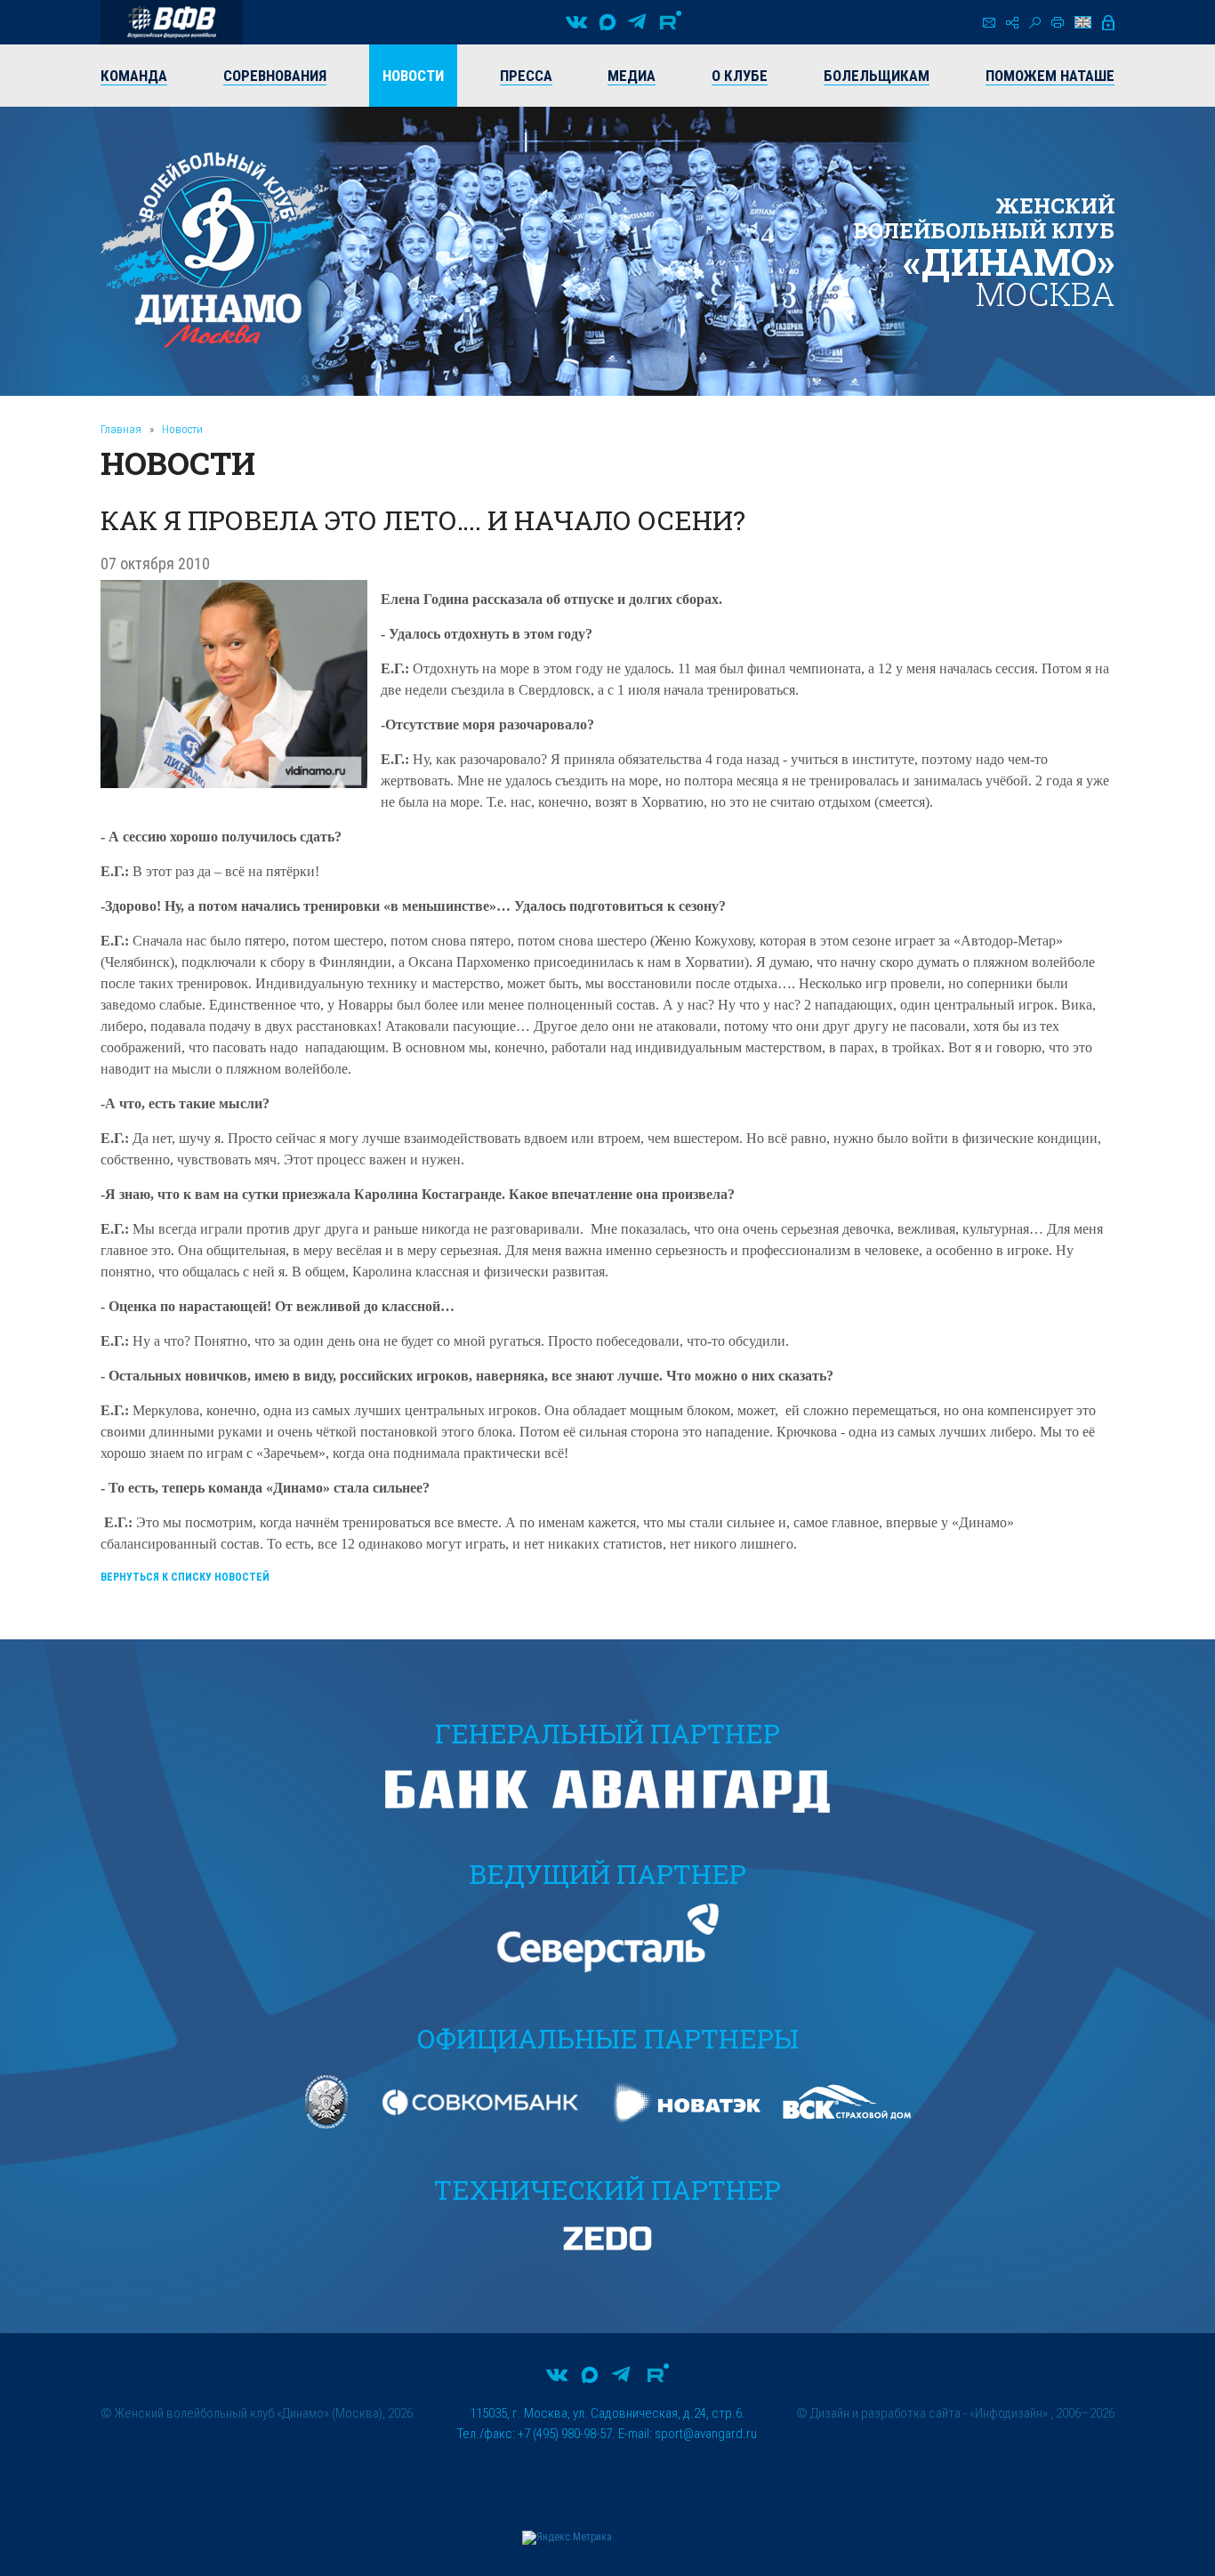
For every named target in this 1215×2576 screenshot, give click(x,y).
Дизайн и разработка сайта (885, 2413)
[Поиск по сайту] (1035, 23)
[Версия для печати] (1058, 22)
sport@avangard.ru (706, 2434)
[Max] (607, 22)
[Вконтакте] (576, 22)
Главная (121, 429)
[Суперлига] (172, 22)
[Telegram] (637, 22)
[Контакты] (989, 23)
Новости (182, 429)
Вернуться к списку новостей (185, 1577)
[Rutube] (671, 22)
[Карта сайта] (1012, 23)
